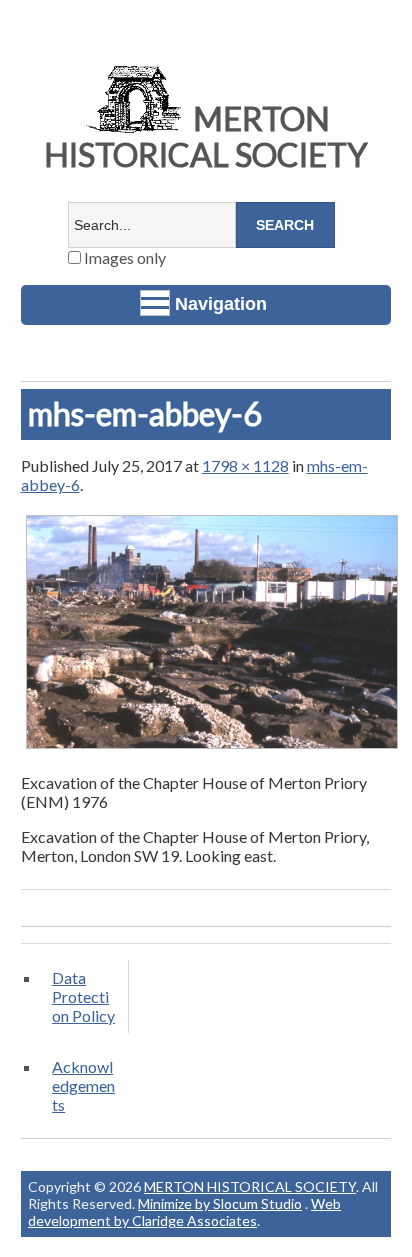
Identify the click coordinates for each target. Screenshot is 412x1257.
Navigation (221, 304)
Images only (123, 257)
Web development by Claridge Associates (184, 1212)
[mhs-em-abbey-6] (212, 747)
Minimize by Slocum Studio (220, 1203)
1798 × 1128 (245, 465)
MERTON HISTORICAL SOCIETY (206, 136)
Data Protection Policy (83, 996)
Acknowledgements (83, 1085)
